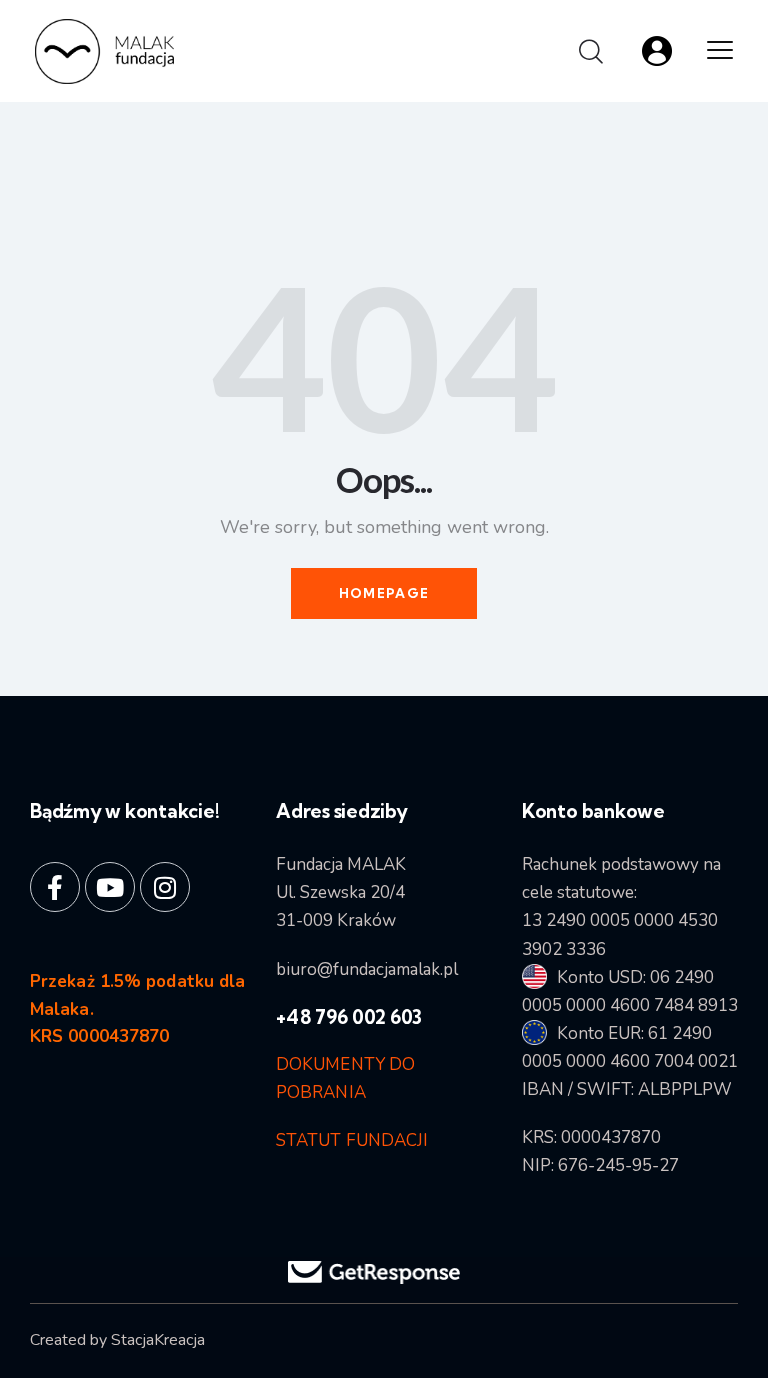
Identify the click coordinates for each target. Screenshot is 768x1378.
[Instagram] (165, 887)
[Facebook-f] (55, 887)
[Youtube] (110, 887)
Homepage (384, 593)
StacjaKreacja (158, 1340)
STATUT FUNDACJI (352, 1140)
